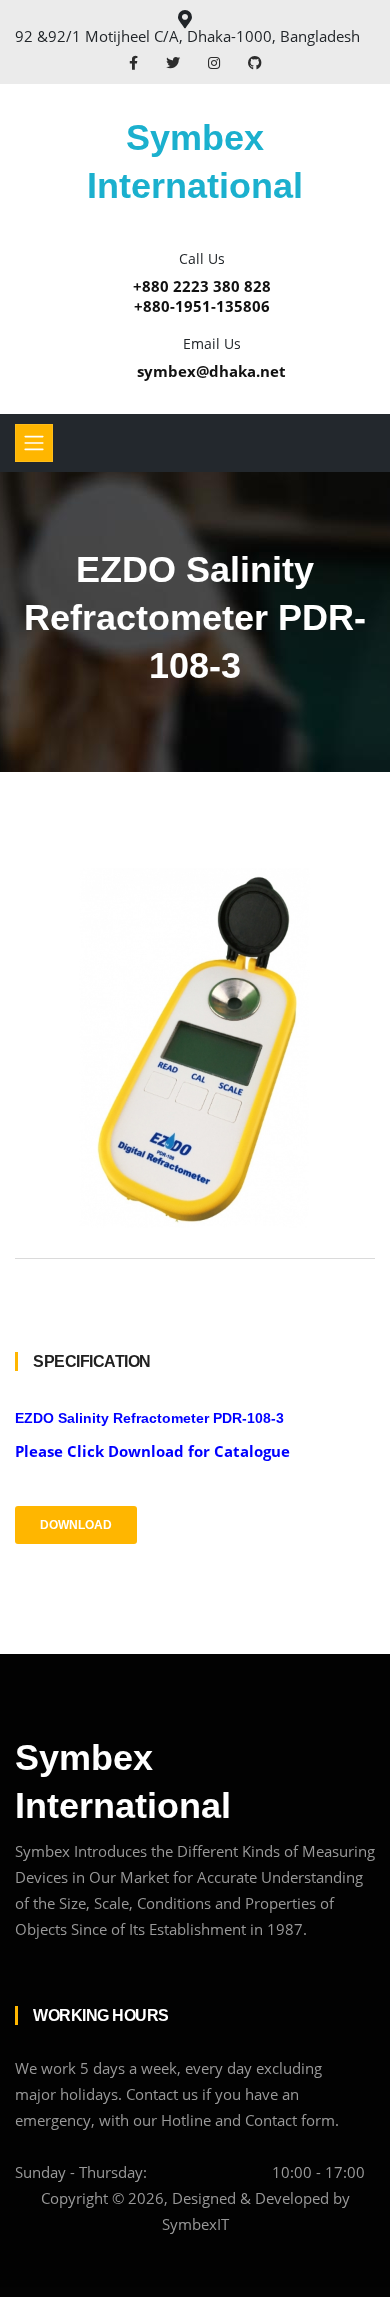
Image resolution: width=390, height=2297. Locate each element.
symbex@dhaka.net (211, 371)
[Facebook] (135, 62)
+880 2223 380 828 (202, 286)
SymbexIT (195, 2224)
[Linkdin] (255, 62)
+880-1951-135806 (202, 306)
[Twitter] (175, 62)
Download (76, 1525)
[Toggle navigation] (34, 443)
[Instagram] (216, 62)
